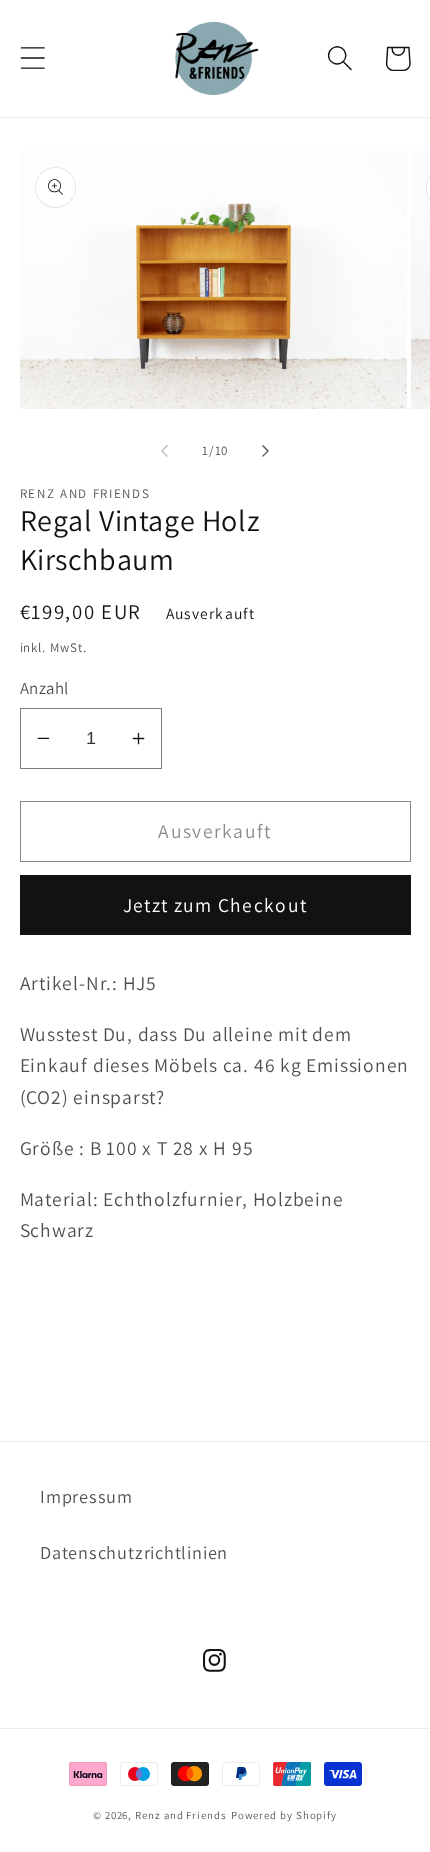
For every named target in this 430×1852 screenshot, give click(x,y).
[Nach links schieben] (164, 451)
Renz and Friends (181, 1815)
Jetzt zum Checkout (215, 905)
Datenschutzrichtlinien (134, 1552)
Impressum (86, 1496)
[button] (32, 58)
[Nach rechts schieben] (266, 451)
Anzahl (44, 688)
